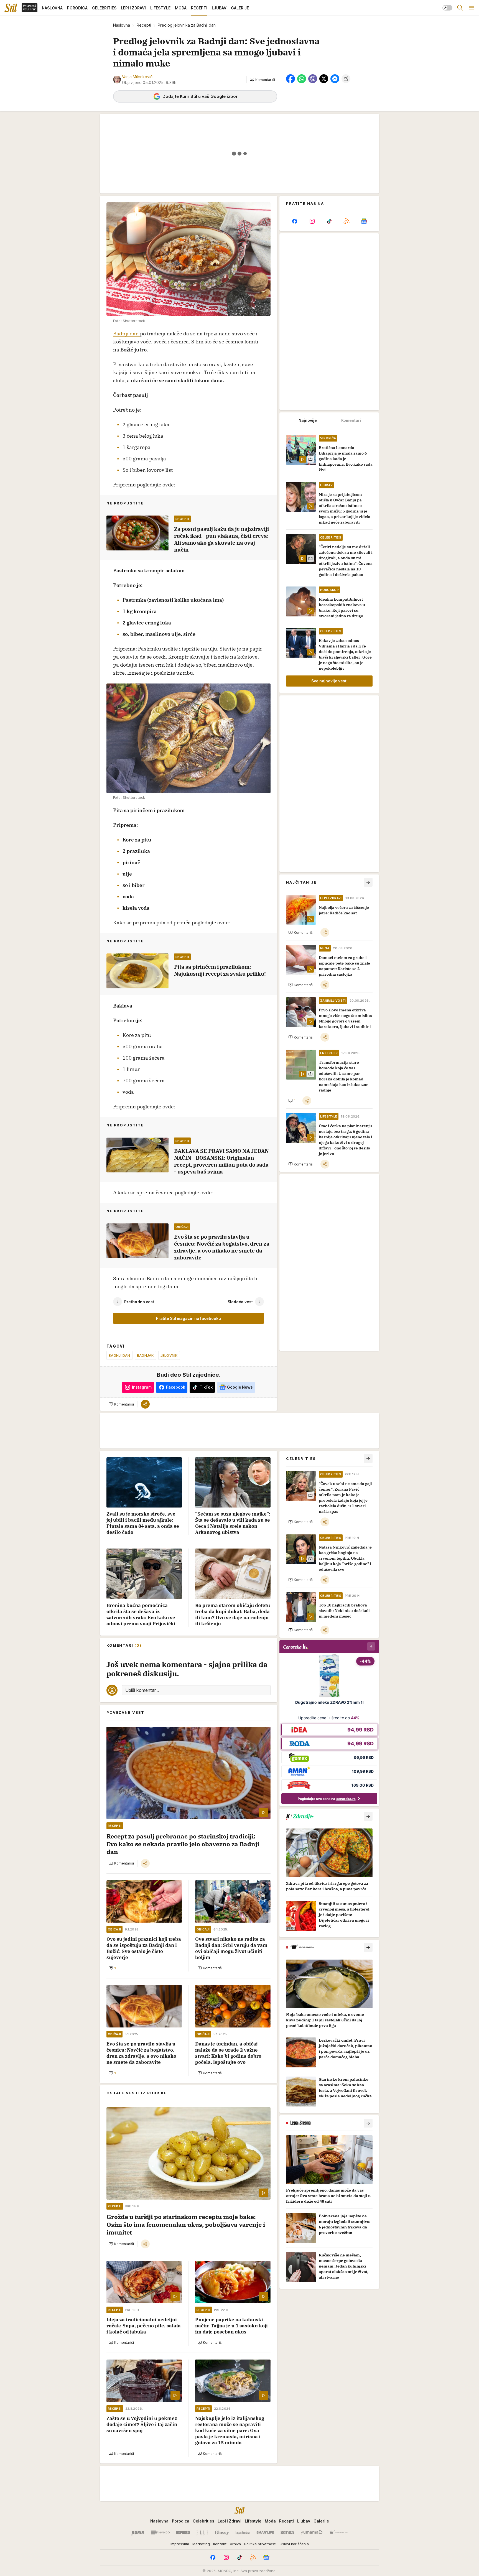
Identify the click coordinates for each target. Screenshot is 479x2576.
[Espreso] (183, 2532)
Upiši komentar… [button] (142, 1690)
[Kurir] (138, 2532)
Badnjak (145, 1355)
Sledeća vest (240, 1302)
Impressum (180, 2544)
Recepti (144, 25)
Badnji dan (127, 334)
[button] (262, 80)
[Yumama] (312, 2532)
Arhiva (235, 2544)
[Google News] (364, 221)
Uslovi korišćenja (294, 2544)
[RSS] (346, 221)
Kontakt (220, 2544)
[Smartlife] (265, 2532)
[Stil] (11, 8)
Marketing (201, 2544)
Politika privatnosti (260, 2544)
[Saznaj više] (368, 1816)
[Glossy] (222, 2532)
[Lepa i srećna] (243, 2532)
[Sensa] (287, 2532)
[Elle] (202, 2532)
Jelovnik (169, 1355)
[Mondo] (160, 2532)
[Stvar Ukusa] (338, 2532)
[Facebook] (295, 221)
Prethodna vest (139, 1302)
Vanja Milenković (137, 77)
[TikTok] (329, 221)
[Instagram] (312, 221)
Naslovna (122, 25)
